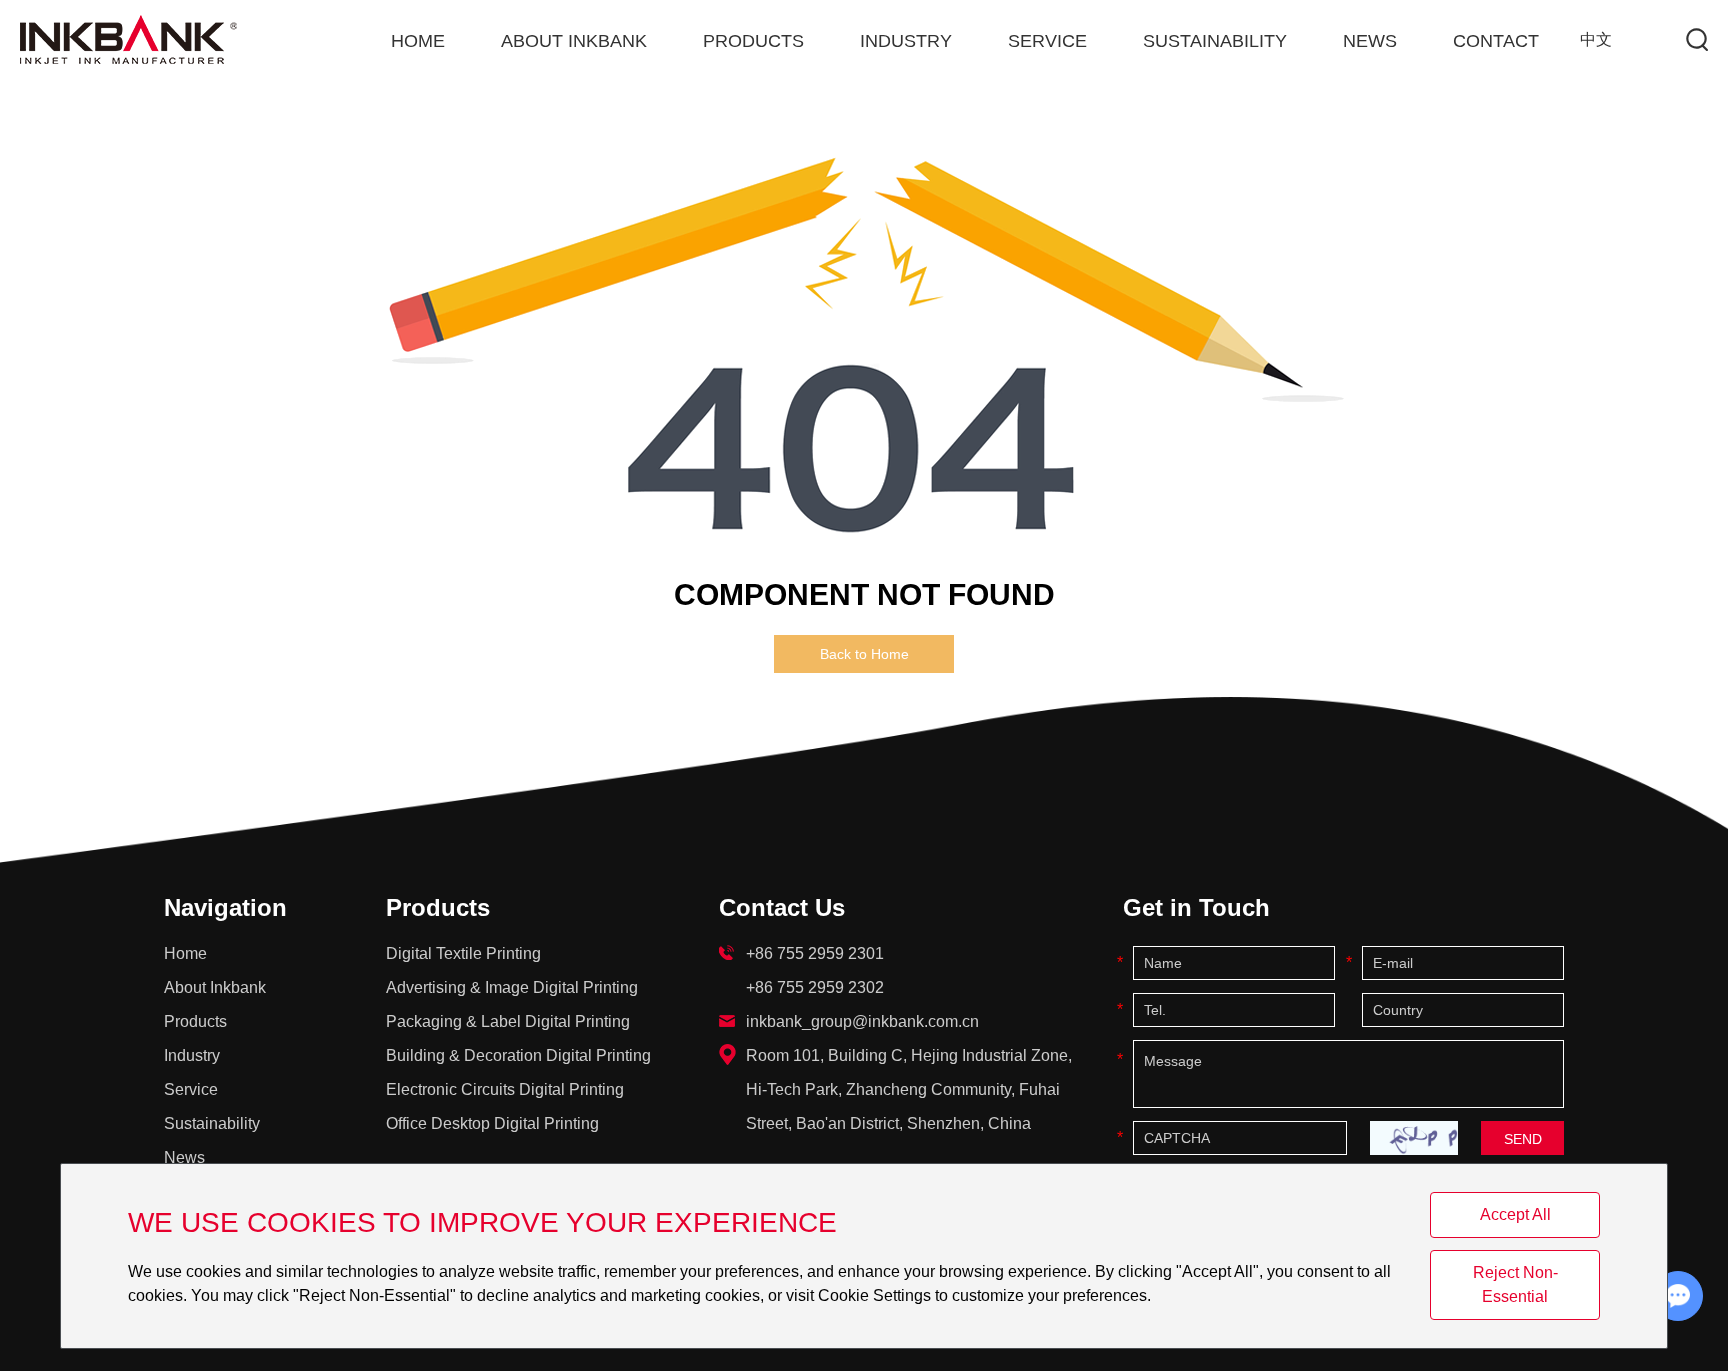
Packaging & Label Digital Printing (508, 1021)
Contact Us (782, 907)
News (1370, 41)
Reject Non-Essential (1515, 1284)
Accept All (1515, 1214)
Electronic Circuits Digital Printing (505, 1089)
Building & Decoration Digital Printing (518, 1055)
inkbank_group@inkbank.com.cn (862, 1021)
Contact (1496, 41)
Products (753, 41)
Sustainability (1215, 41)
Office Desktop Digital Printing (492, 1123)
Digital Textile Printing (463, 953)
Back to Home (864, 654)
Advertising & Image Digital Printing (512, 987)
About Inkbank (574, 41)
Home (418, 41)
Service (1047, 41)
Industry (906, 41)
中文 (1596, 39)
